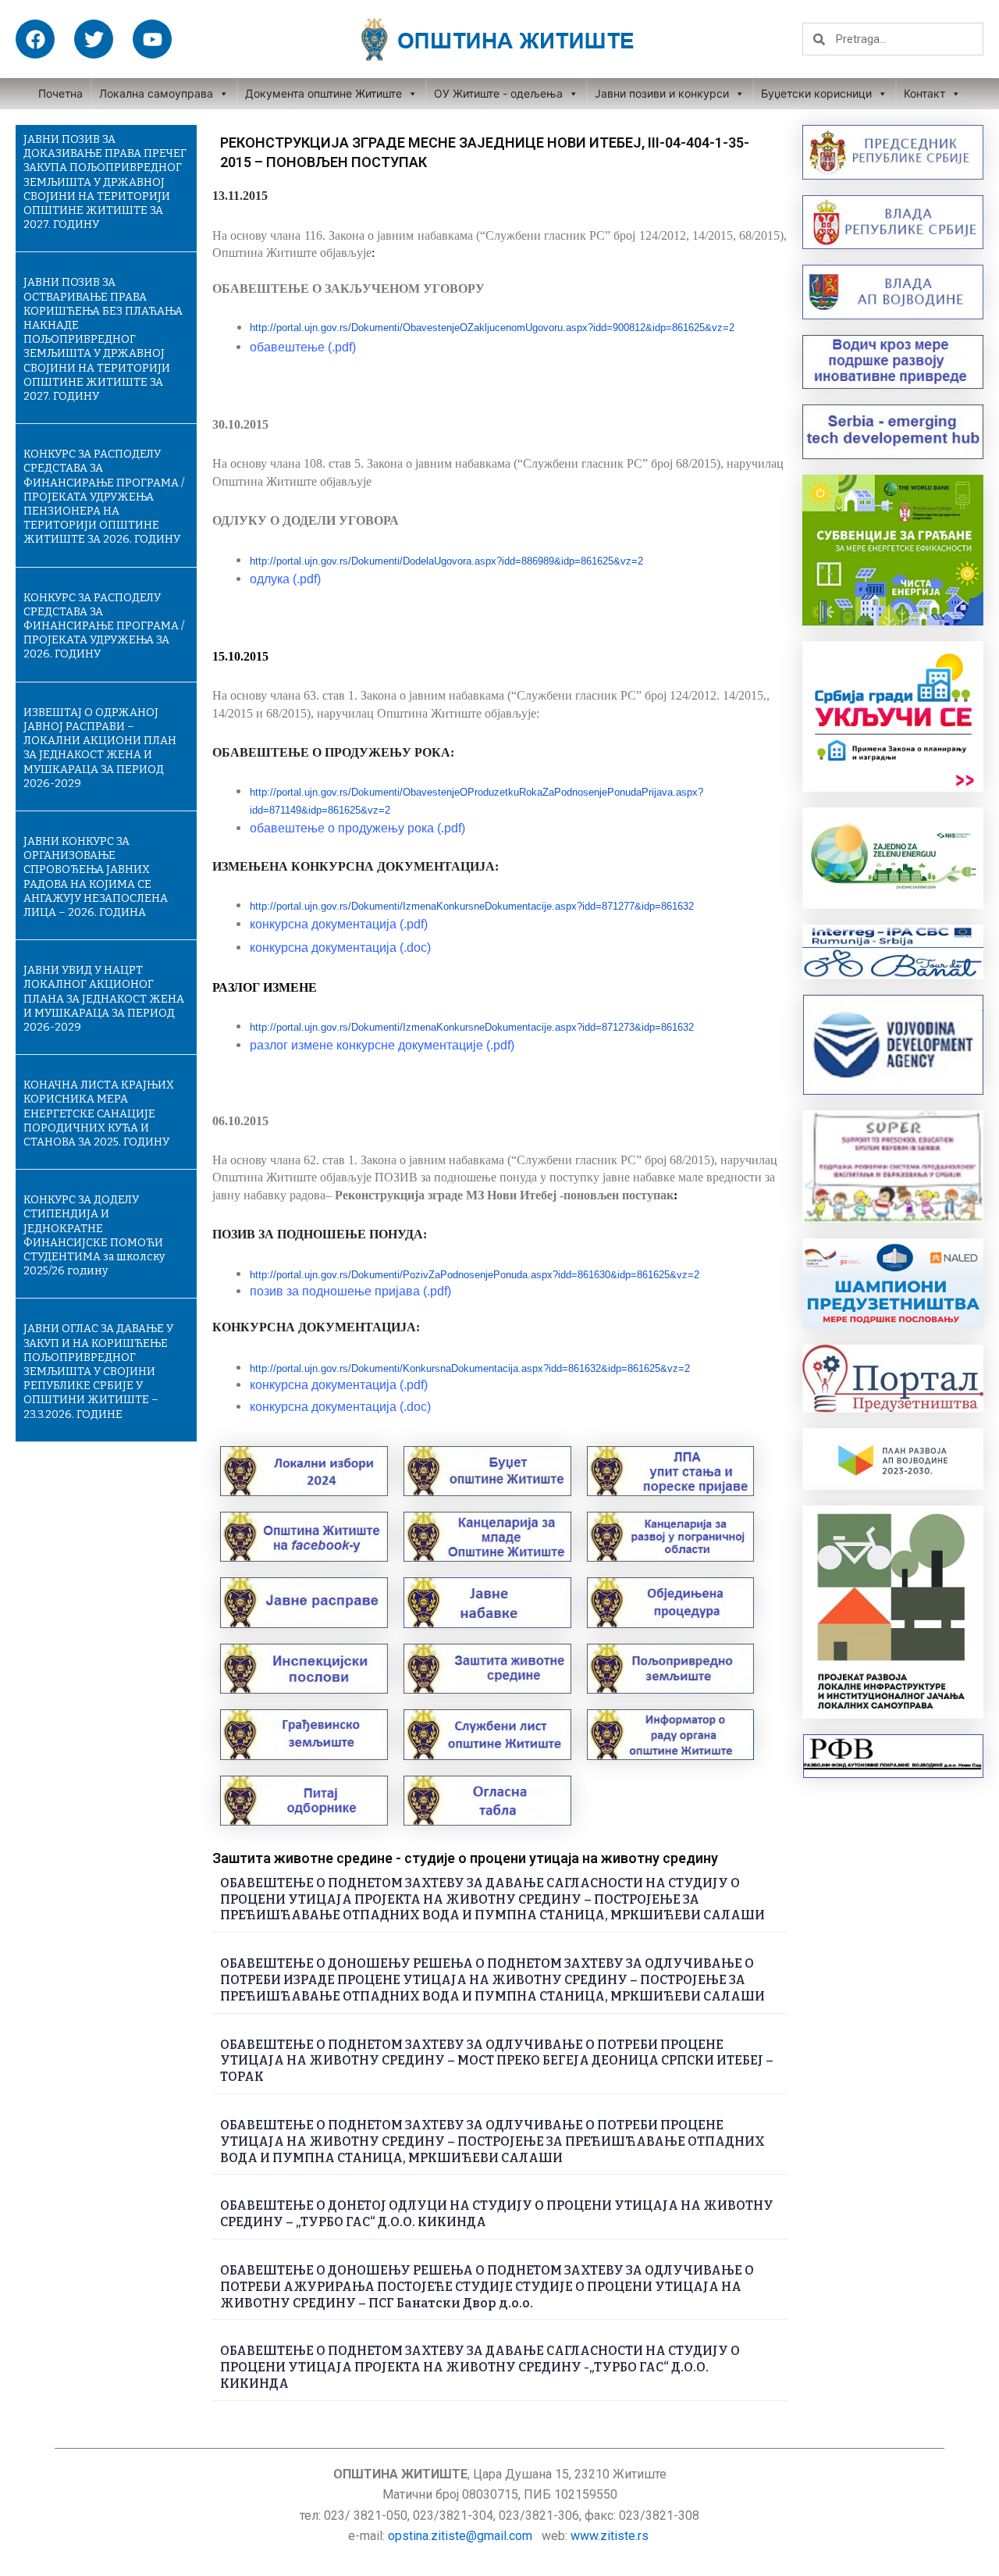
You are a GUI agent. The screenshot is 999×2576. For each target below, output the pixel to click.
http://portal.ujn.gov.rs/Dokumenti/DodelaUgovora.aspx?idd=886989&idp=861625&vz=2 (446, 561)
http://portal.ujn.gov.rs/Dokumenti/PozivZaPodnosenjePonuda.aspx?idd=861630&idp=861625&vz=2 (475, 1275)
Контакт (924, 93)
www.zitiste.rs (611, 2536)
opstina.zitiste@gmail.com (460, 2536)
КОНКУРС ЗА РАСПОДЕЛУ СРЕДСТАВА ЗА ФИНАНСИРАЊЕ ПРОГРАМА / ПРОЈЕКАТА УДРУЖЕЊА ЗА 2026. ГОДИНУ (104, 626)
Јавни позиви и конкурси (662, 93)
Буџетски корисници (816, 93)
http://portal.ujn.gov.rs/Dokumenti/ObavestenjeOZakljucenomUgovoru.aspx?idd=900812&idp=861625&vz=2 (492, 328)
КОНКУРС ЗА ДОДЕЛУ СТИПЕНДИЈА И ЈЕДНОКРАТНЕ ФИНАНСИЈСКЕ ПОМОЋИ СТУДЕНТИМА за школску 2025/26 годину (94, 1235)
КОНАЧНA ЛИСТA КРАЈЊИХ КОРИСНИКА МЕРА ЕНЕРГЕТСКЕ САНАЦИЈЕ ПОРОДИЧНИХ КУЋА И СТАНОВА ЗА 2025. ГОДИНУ (99, 1113)
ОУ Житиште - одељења (498, 93)
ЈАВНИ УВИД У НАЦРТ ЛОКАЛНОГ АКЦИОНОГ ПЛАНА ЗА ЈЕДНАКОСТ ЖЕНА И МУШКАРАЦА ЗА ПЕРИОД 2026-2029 (104, 999)
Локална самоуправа (156, 93)
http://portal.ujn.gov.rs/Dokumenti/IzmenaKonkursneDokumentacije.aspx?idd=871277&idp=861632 (472, 906)
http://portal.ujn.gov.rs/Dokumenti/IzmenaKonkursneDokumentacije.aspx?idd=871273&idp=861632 (472, 1027)
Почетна (60, 93)
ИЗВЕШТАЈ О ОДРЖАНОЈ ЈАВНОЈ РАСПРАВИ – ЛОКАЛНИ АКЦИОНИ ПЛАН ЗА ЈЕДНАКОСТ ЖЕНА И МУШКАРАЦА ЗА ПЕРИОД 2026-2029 (100, 748)
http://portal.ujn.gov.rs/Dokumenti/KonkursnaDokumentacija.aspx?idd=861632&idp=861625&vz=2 (470, 1368)
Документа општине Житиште (324, 93)
